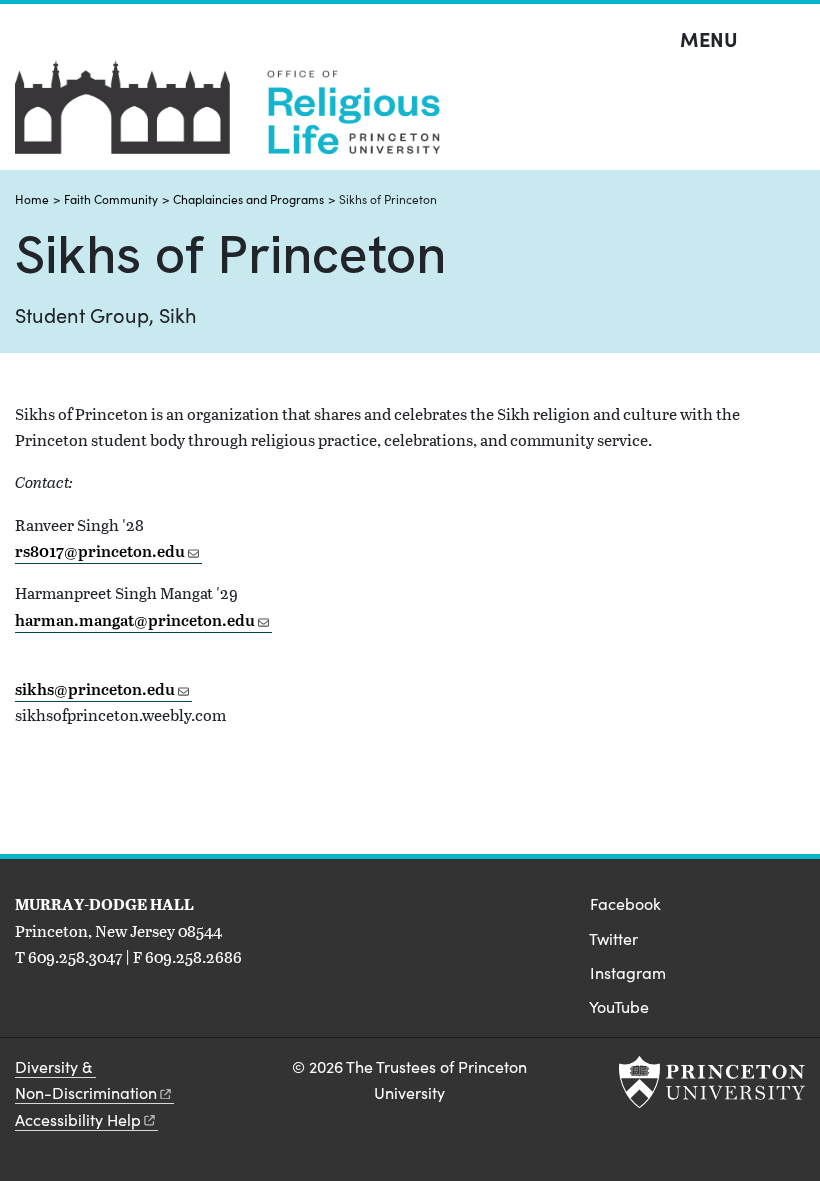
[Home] (227, 115)
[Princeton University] (712, 1082)
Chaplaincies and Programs (248, 199)
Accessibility (78, 1119)
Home (32, 199)
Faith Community (111, 199)
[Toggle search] (792, 40)
